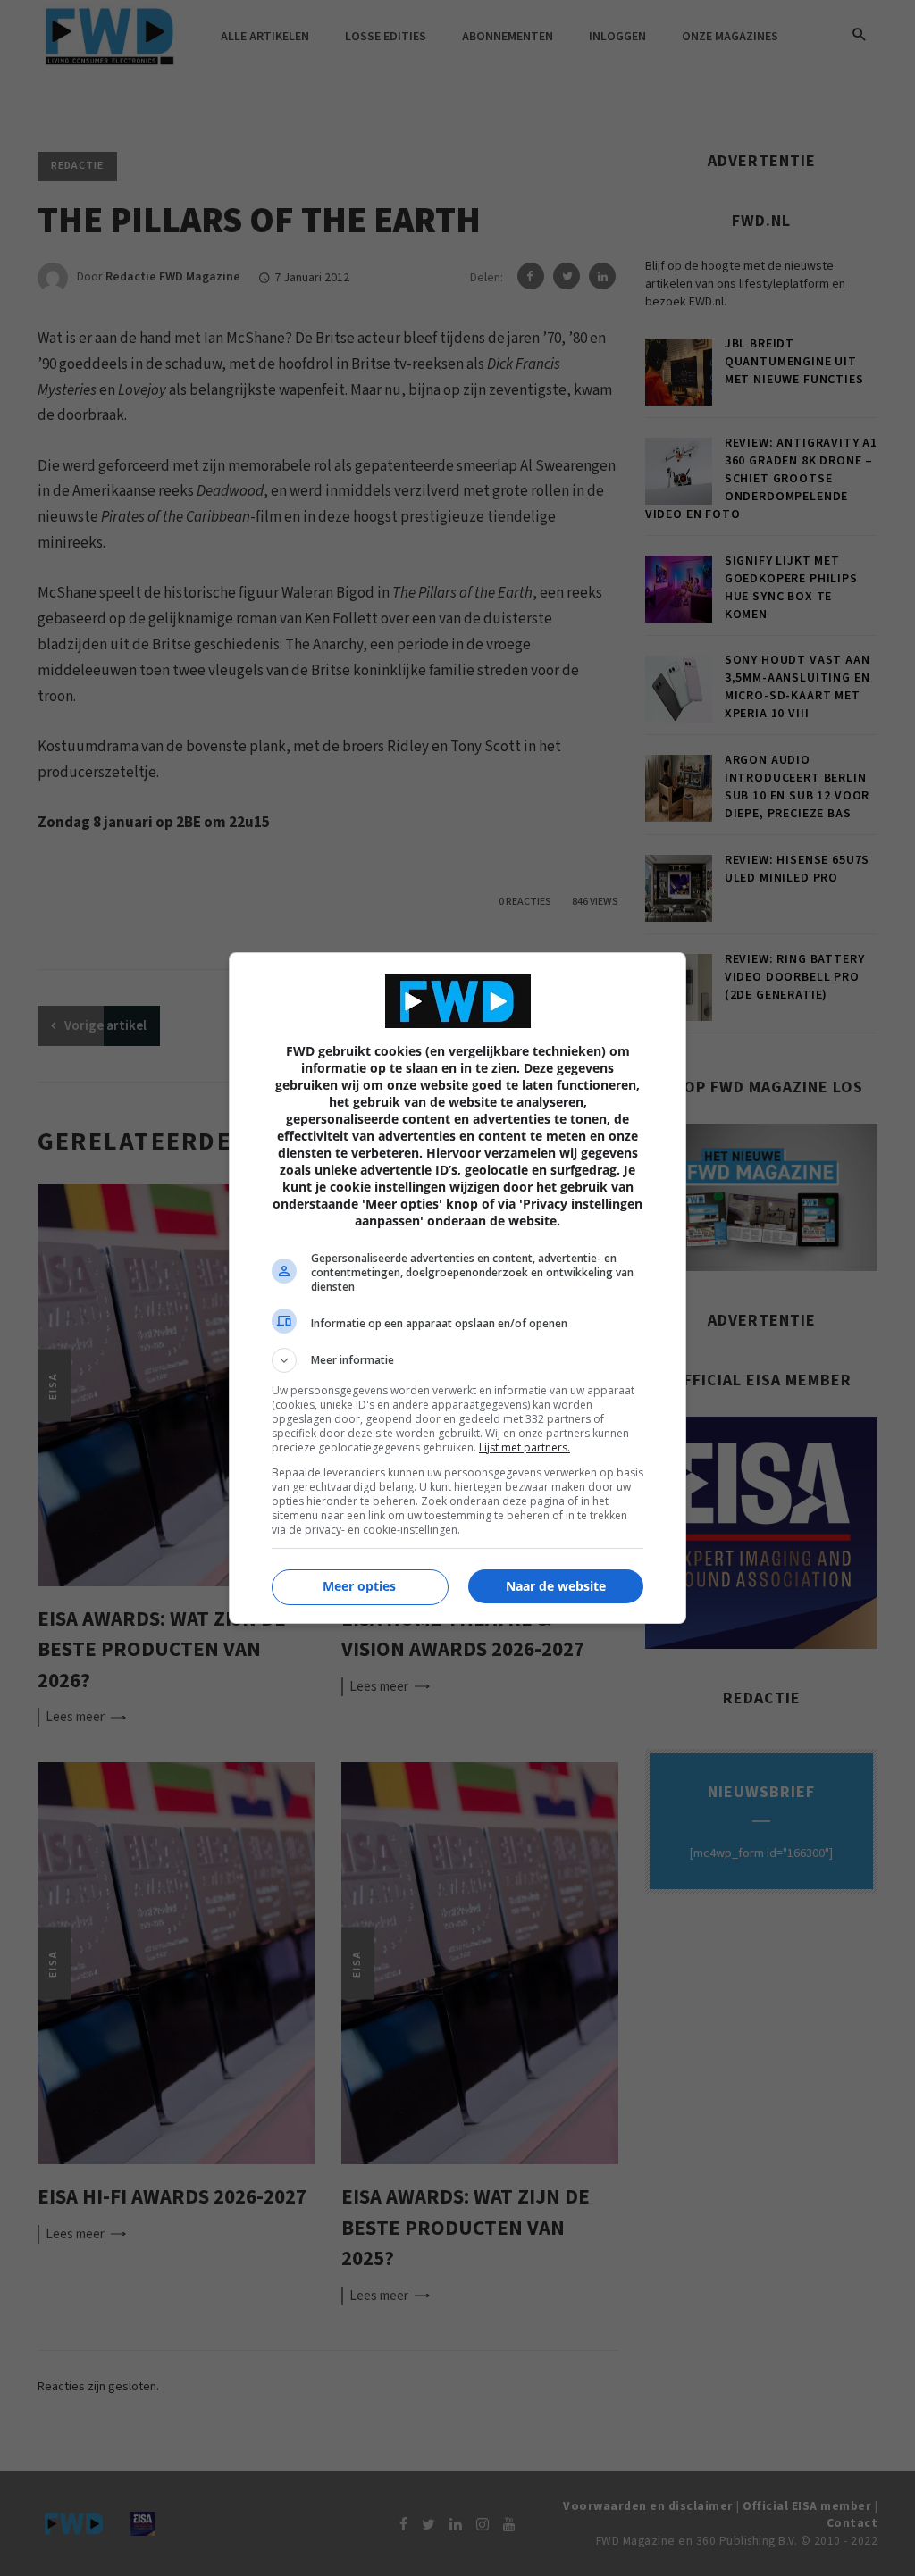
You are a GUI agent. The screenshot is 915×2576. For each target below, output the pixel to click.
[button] (457, 1360)
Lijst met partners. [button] (525, 1447)
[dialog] (457, 1288)
